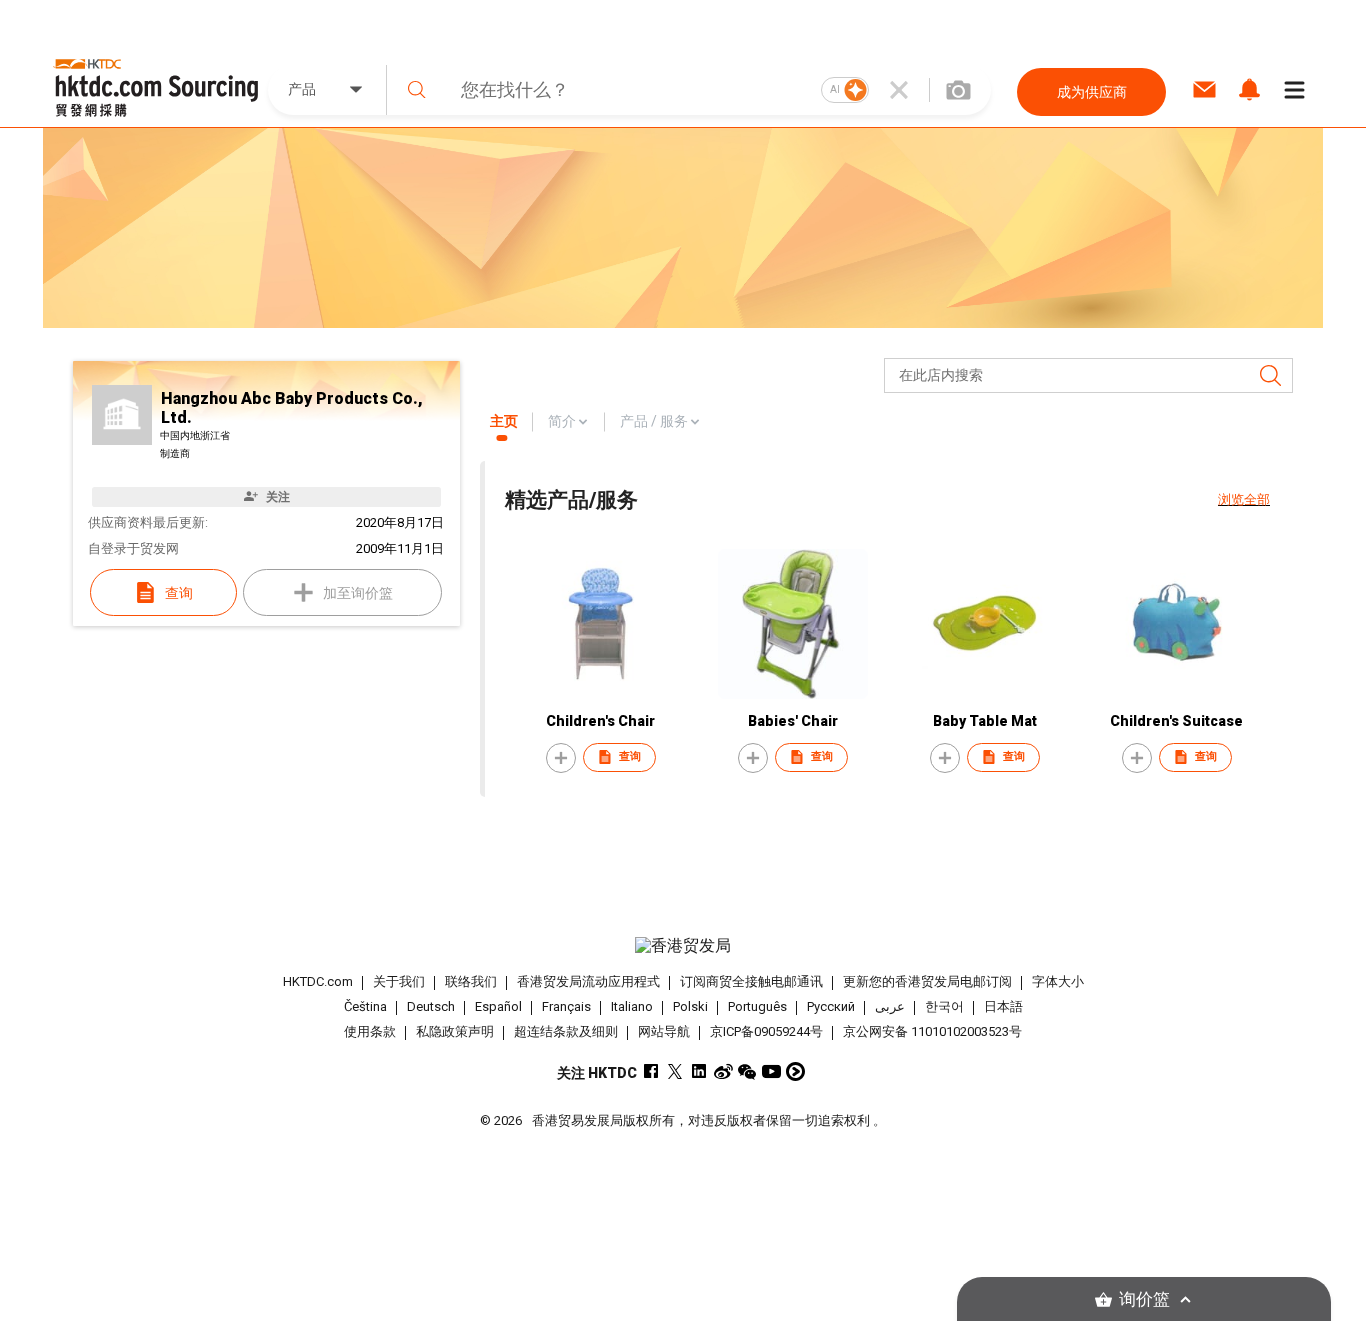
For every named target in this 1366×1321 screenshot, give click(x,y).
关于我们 (399, 981)
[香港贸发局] (683, 946)
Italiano (632, 1006)
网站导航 (664, 1031)
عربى (890, 1006)
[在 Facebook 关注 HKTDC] (651, 1071)
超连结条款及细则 (566, 1031)
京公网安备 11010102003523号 (932, 1031)
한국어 (944, 1006)
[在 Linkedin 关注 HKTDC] (699, 1071)
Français (566, 1006)
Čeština (365, 1006)
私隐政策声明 (455, 1031)
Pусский (831, 1006)
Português (757, 1006)
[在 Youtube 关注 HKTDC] (771, 1071)
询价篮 (1144, 1299)
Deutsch (431, 1006)
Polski (690, 1006)
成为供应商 (1092, 92)
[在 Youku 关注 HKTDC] (795, 1071)
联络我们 (471, 981)
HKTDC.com (318, 981)
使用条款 (370, 1031)
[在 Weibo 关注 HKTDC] (723, 1071)
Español (498, 1006)
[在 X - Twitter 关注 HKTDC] (675, 1071)
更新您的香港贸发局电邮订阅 (927, 981)
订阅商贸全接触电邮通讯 (751, 981)
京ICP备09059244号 (766, 1031)
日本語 (1003, 1006)
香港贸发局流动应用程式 (588, 981)
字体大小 (1058, 981)
